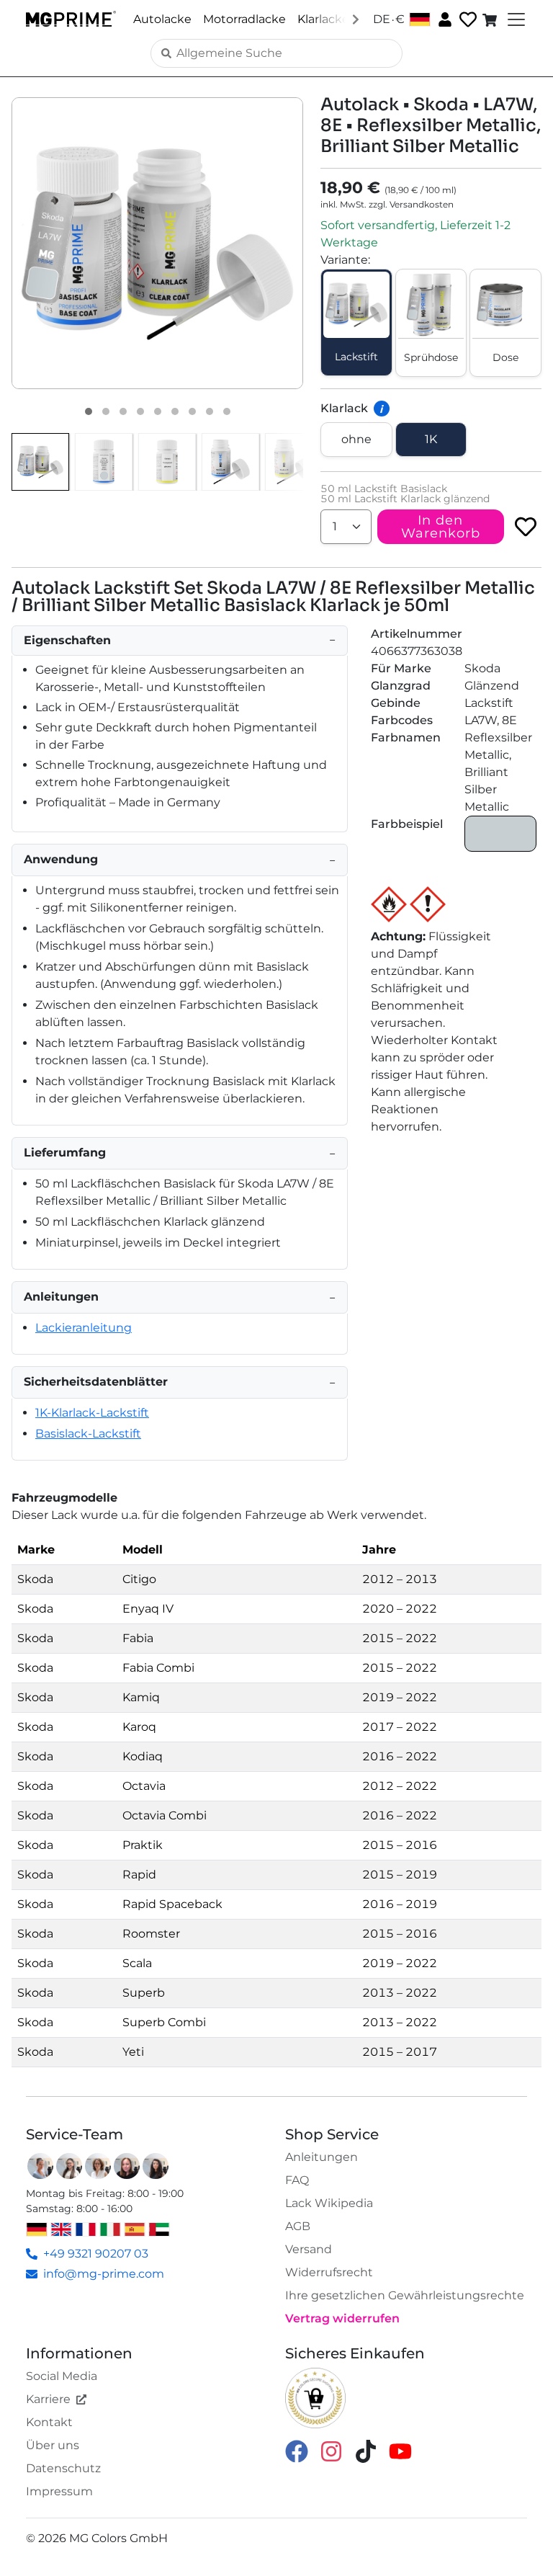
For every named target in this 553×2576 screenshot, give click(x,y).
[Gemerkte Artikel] (467, 20)
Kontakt (49, 2422)
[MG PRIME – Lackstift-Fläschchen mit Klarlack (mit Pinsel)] (294, 462)
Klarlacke (323, 19)
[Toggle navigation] (515, 19)
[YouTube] (400, 2450)
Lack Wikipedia (329, 2203)
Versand (309, 2249)
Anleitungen (322, 2157)
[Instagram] (331, 2450)
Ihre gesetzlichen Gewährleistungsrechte (405, 2295)
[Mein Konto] (444, 19)
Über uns (53, 2445)
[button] (157, 243)
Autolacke (162, 19)
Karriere (48, 2399)
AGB (298, 2226)
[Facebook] (297, 2450)
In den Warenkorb (441, 527)
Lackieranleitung (84, 1328)
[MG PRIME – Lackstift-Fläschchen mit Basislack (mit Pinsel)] (230, 462)
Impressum (59, 2491)
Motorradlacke (244, 19)
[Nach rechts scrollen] (356, 19)
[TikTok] (366, 2450)
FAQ (297, 2180)
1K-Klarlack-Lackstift (92, 1413)
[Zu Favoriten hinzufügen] (526, 527)
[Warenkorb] (491, 19)
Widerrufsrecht (329, 2272)
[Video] (227, 411)
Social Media (62, 2376)
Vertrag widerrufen (342, 2318)
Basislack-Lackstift (88, 1434)
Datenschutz (63, 2468)
